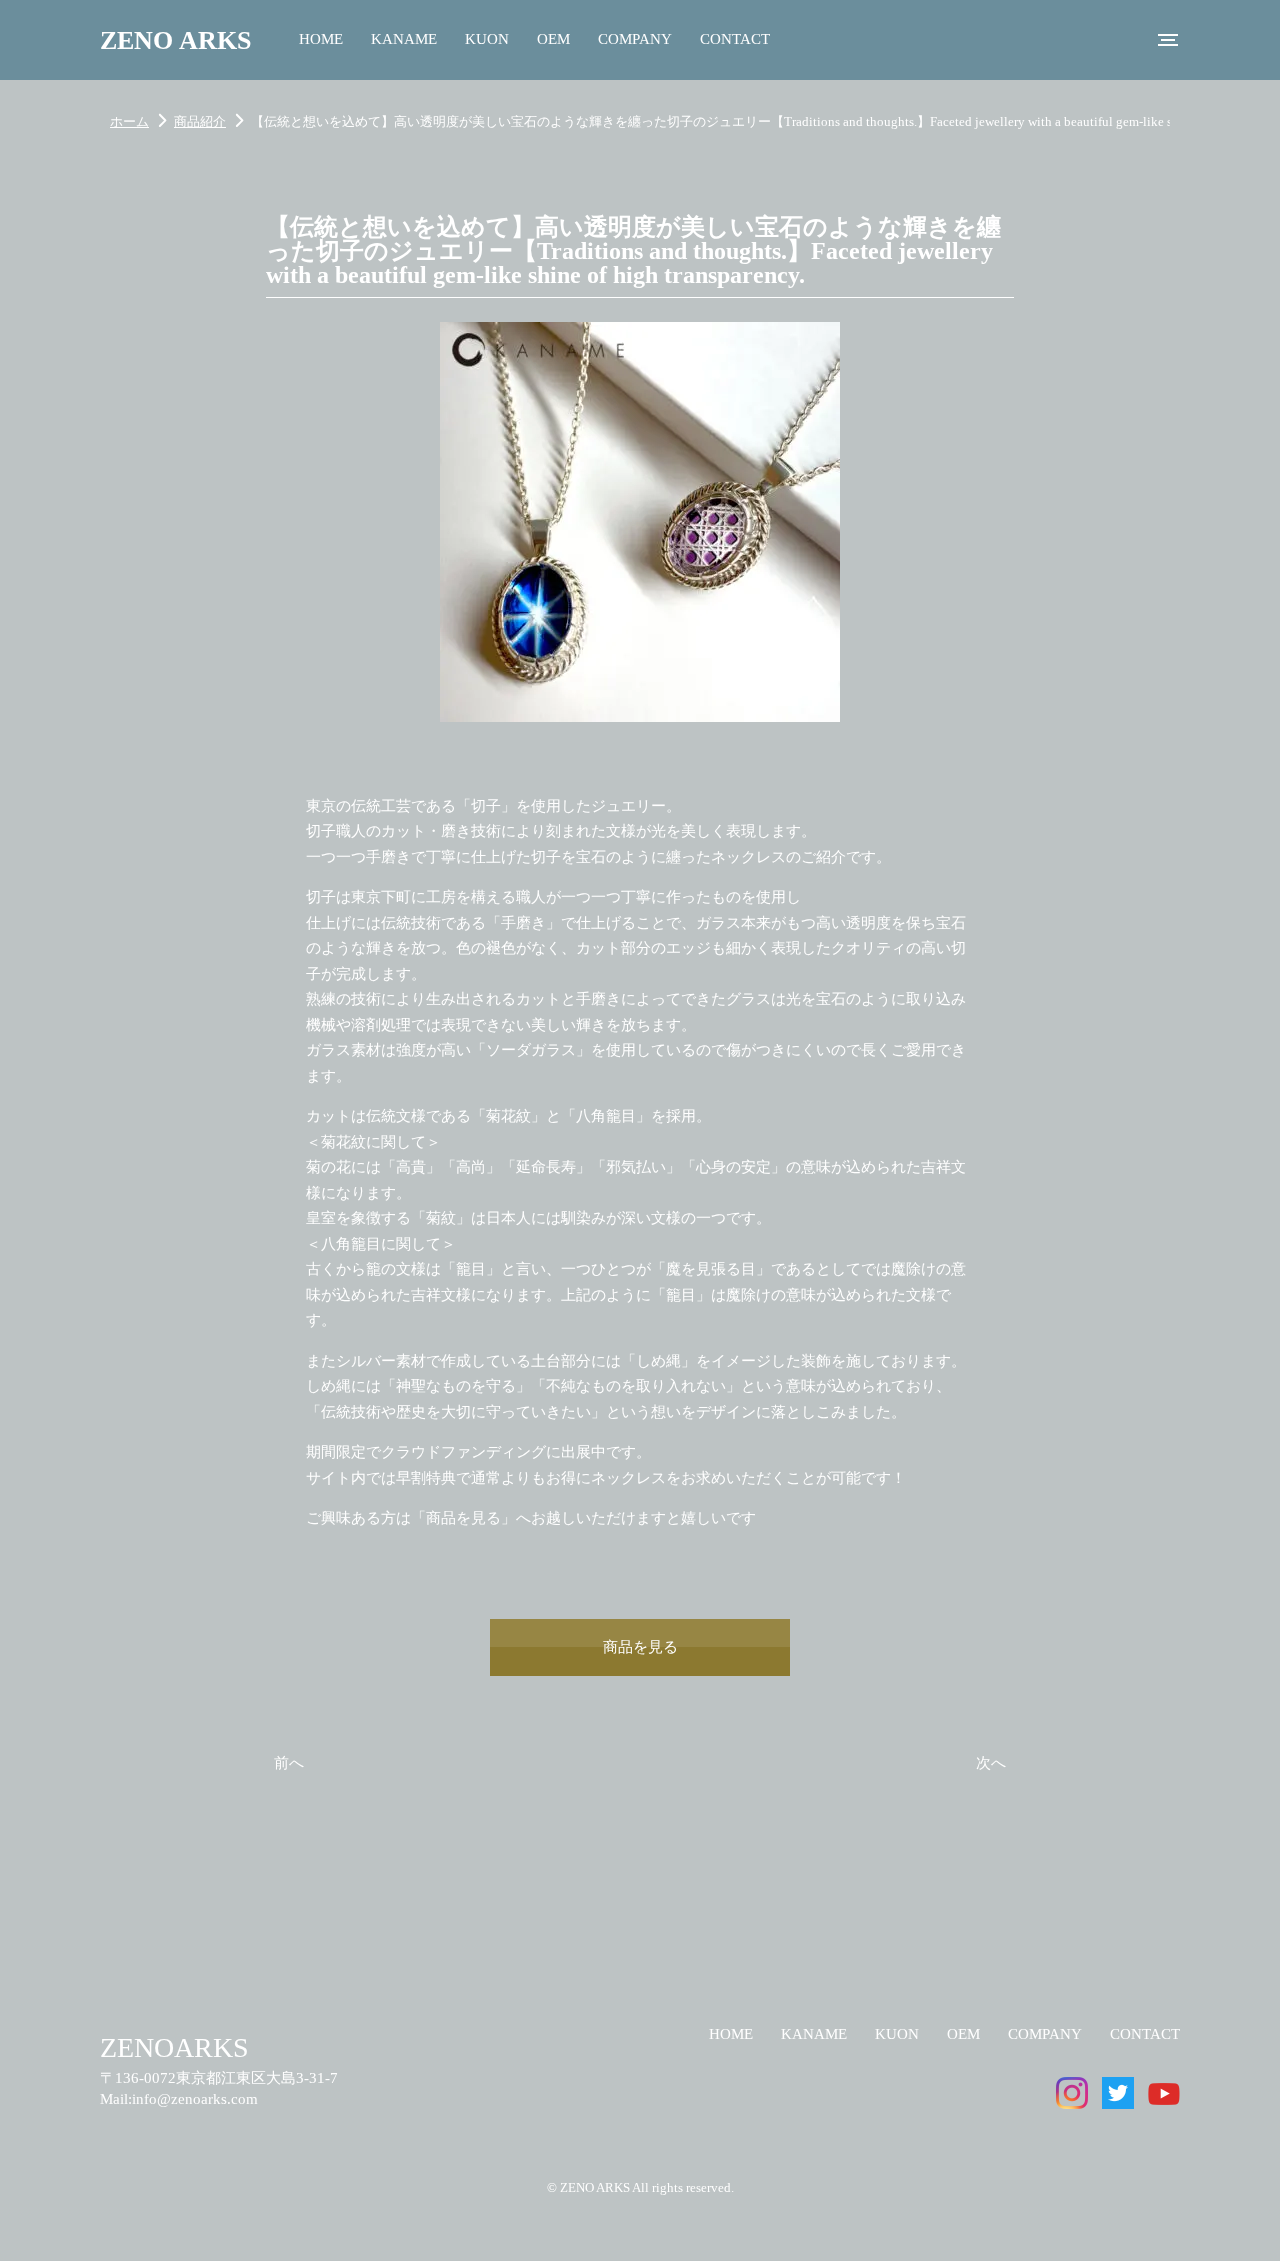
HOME (321, 39)
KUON (487, 39)
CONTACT (735, 39)
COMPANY (635, 39)
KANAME (404, 39)
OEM (553, 39)
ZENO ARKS (175, 40)
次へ (991, 1763)
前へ (289, 1763)
